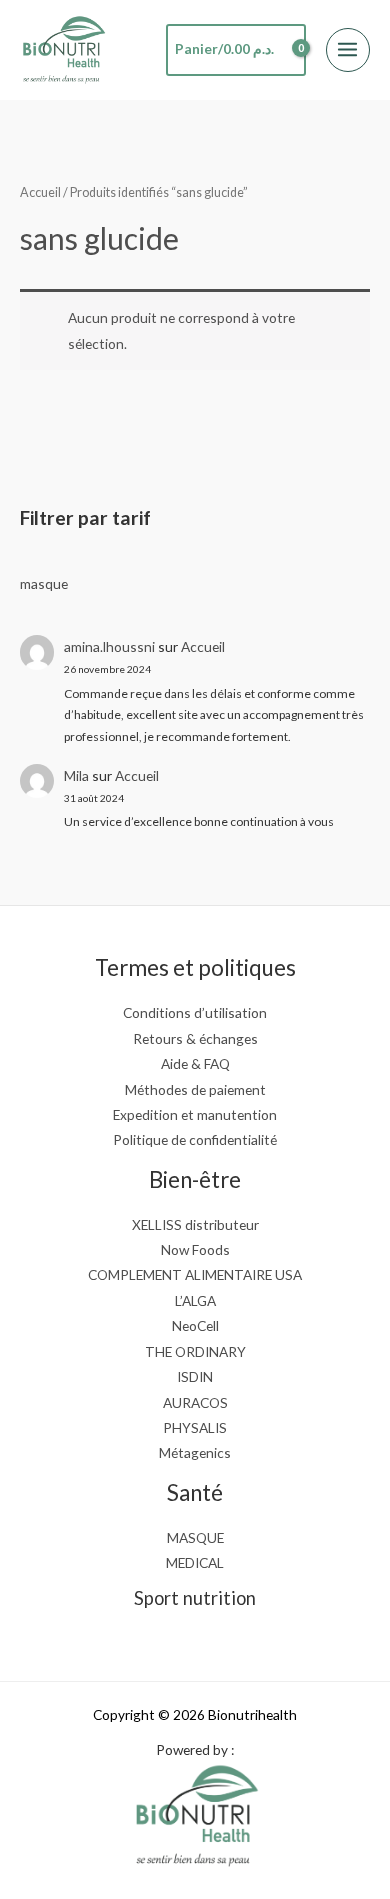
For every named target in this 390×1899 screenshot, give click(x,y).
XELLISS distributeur (195, 1224)
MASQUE (195, 1537)
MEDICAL (195, 1562)
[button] (28, 113)
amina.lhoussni (109, 646)
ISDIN (195, 1376)
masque (44, 583)
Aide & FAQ (195, 1063)
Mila (76, 775)
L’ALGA (195, 1300)
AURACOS (195, 1402)
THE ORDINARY (195, 1351)
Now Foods (195, 1249)
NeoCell (195, 1325)
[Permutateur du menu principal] (348, 50)
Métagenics (195, 1452)
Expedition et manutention (195, 1114)
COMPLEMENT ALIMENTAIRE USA (195, 1274)
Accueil (203, 646)
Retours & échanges (195, 1038)
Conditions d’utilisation (195, 1012)
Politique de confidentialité (195, 1139)
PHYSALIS (195, 1427)
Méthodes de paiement (195, 1089)
